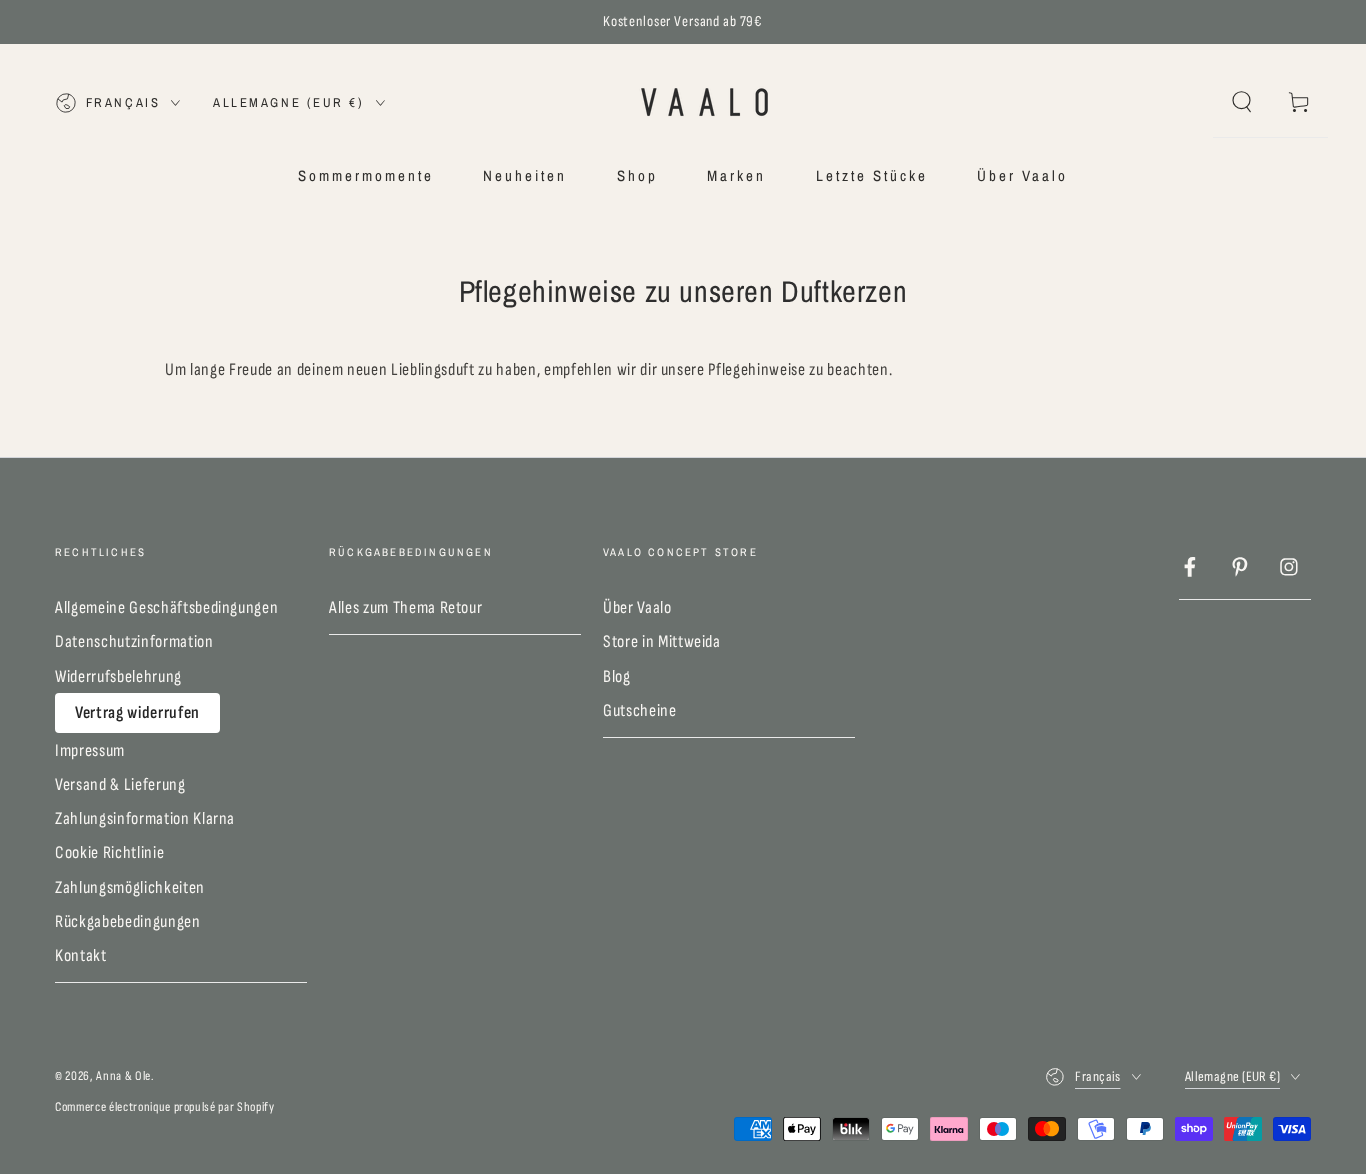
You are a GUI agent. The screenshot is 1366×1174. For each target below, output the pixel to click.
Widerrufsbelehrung (118, 676)
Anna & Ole (123, 1076)
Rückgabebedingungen (128, 921)
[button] (1241, 102)
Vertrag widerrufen (137, 712)
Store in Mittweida (662, 641)
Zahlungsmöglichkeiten (130, 887)
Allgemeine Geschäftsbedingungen (166, 607)
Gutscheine (640, 710)
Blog (617, 676)
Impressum (90, 750)
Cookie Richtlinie (109, 852)
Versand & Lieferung (120, 784)
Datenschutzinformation (134, 641)
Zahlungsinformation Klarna (145, 818)
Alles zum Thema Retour (406, 607)
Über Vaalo (637, 607)
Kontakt (81, 955)
